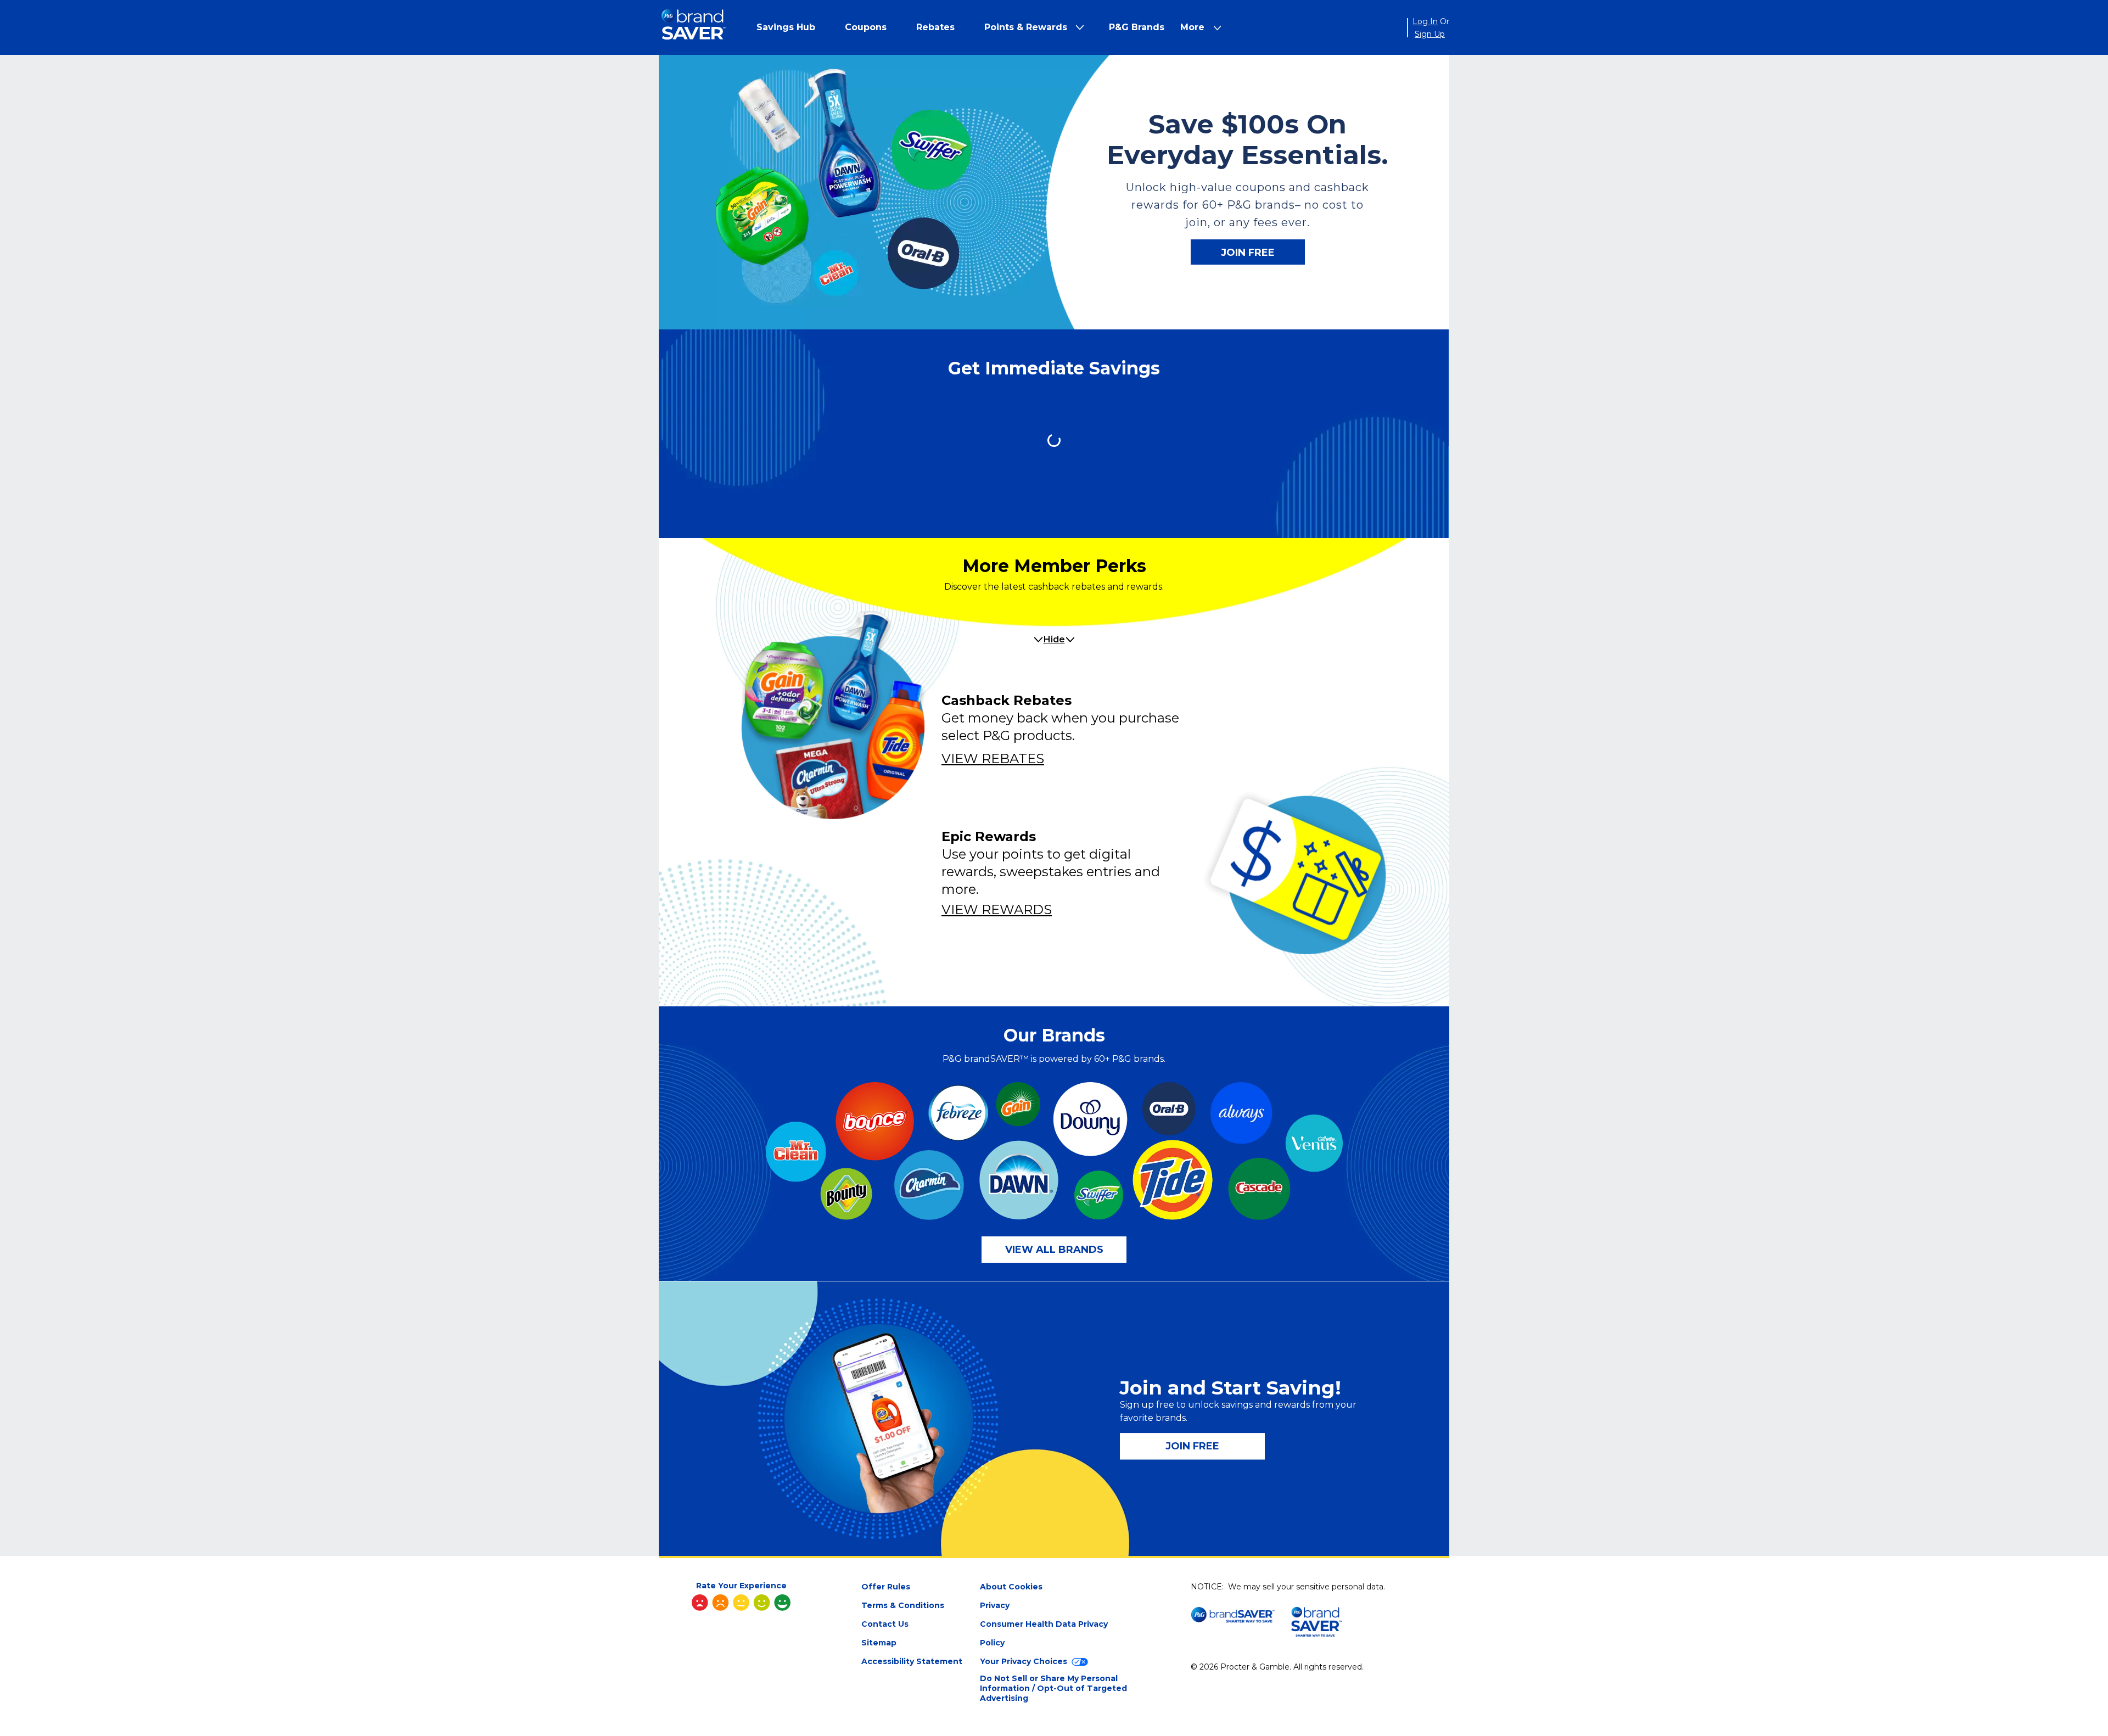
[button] (786, 27)
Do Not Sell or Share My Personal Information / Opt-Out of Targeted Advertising (1053, 1688)
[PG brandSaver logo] (694, 28)
